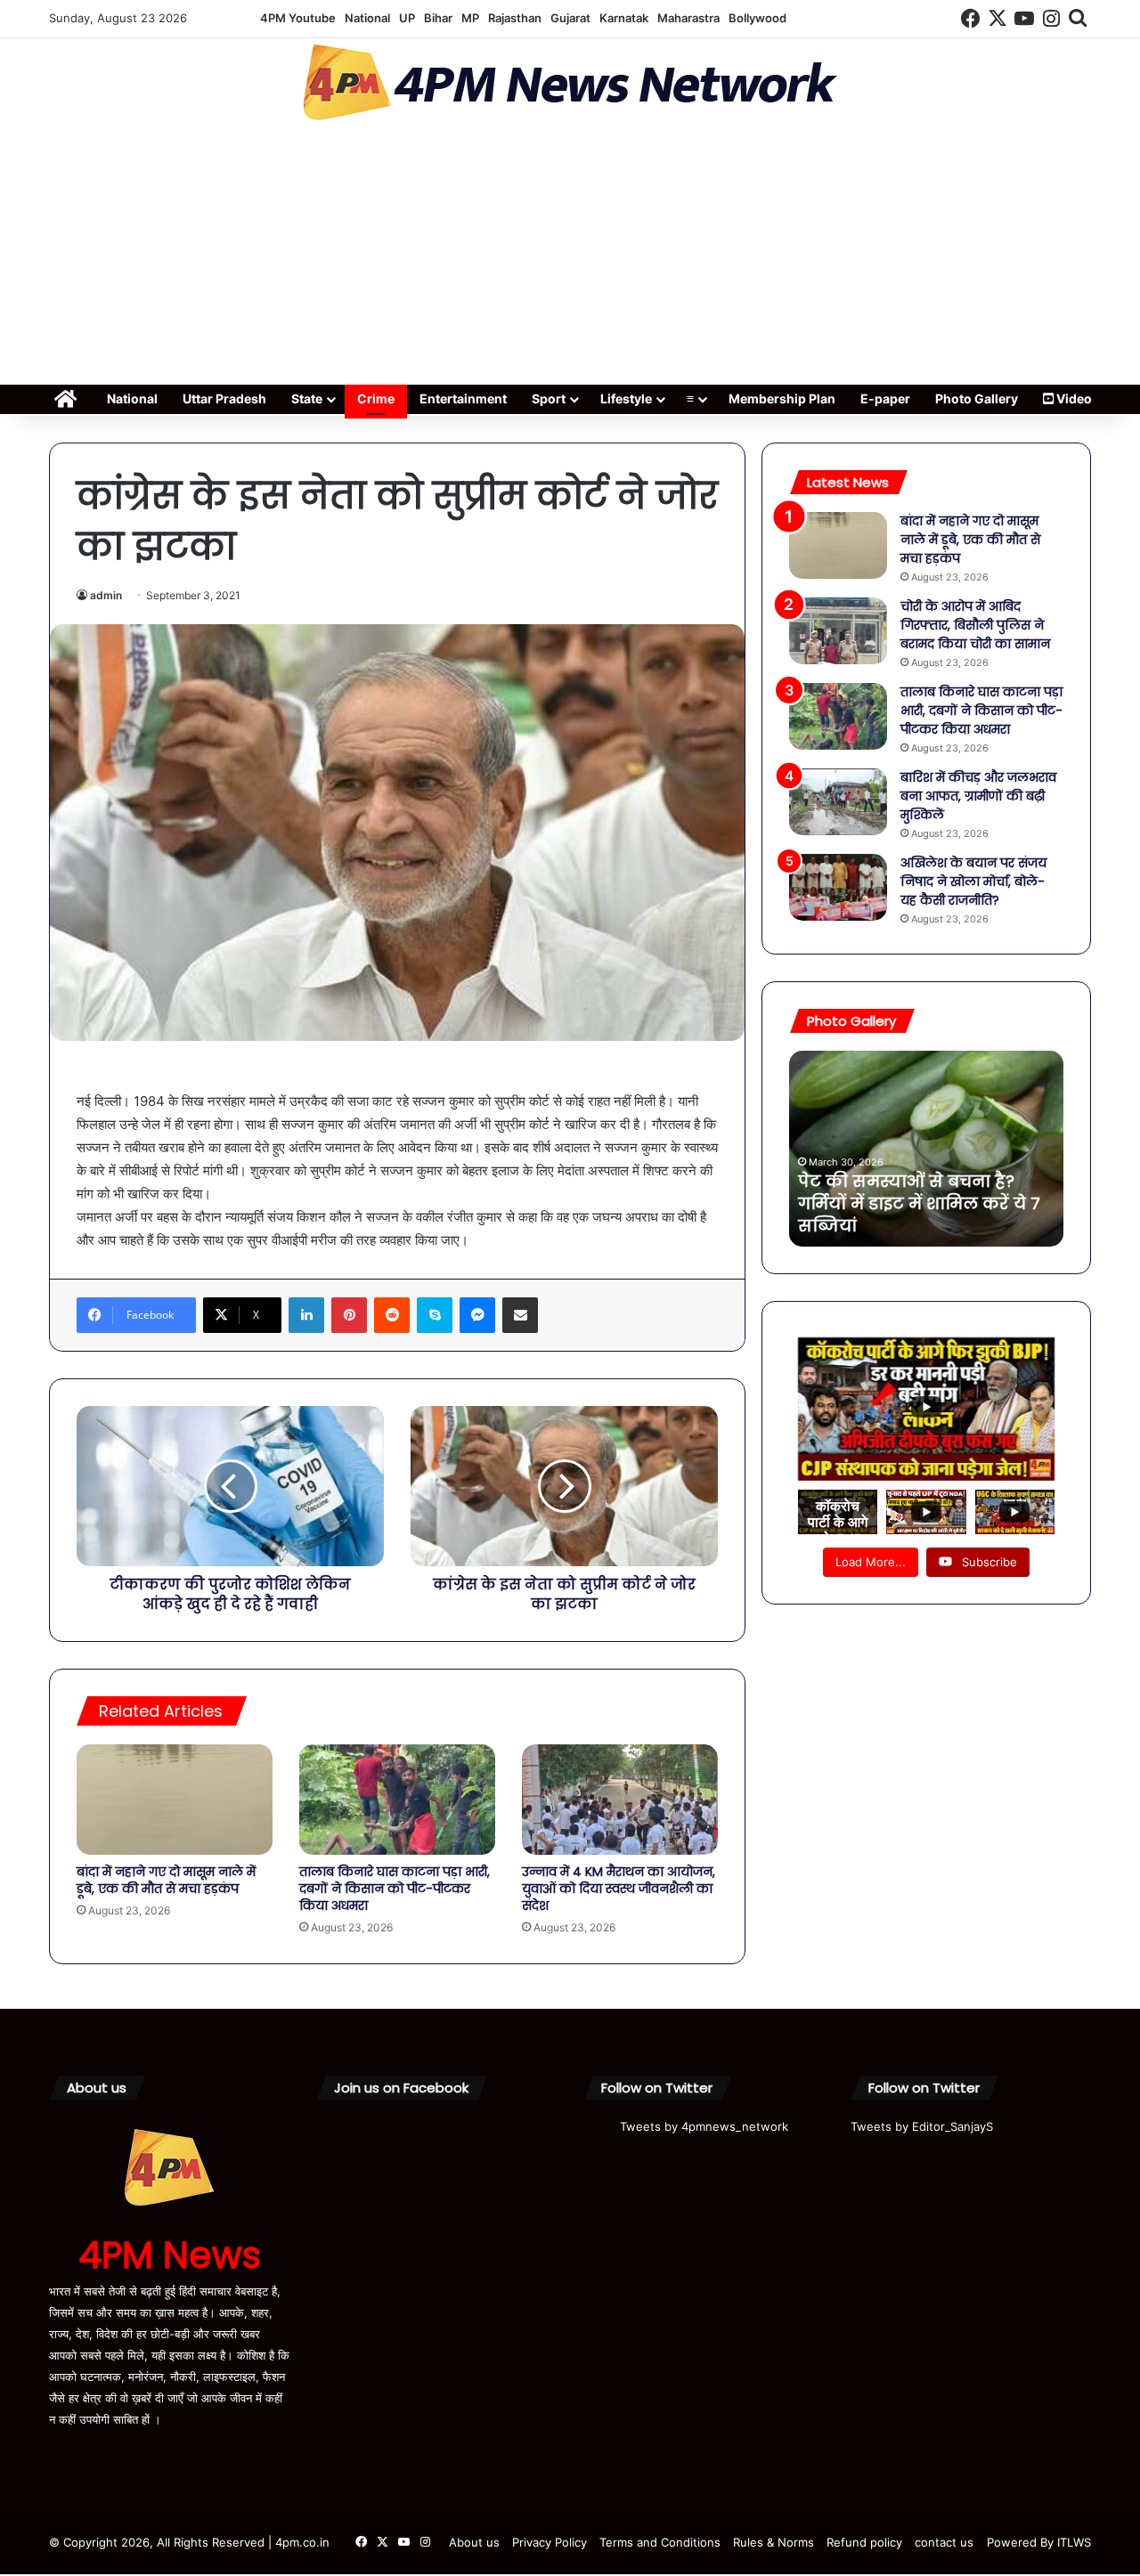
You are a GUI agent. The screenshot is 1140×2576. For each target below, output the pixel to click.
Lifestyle (626, 398)
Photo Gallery (977, 398)
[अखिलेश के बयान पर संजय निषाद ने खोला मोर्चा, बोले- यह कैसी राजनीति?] (838, 887)
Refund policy (864, 2542)
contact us (944, 2542)
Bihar (438, 18)
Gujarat (570, 18)
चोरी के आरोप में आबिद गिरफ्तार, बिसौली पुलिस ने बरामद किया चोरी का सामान (975, 625)
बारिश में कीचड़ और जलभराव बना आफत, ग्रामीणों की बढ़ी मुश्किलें (978, 796)
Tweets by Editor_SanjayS (922, 2126)
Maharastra (688, 18)
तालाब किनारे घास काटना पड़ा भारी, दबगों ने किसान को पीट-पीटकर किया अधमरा (395, 1889)
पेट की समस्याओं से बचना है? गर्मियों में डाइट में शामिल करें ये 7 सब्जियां (919, 1203)
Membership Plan (782, 398)
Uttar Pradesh (224, 398)
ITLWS (1074, 2542)
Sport (549, 398)
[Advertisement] (570, 258)
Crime (376, 398)
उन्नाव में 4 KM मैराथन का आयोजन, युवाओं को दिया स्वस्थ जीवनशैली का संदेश (619, 1889)
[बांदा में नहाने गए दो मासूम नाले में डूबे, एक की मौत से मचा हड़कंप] (175, 1800)
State (307, 398)
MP (470, 18)
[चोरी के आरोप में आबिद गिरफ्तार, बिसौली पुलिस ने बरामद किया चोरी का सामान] (838, 631)
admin (106, 595)
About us (474, 2542)
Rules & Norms (774, 2542)
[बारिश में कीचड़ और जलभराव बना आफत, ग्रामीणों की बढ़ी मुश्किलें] (838, 802)
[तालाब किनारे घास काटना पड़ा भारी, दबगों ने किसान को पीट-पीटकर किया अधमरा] (397, 1800)
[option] (926, 1149)
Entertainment (463, 398)
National (367, 18)
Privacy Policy (550, 2542)
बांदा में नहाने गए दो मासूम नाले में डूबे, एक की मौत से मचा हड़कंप (166, 1880)
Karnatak (624, 18)
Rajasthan (515, 18)
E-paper (885, 398)
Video (1073, 398)
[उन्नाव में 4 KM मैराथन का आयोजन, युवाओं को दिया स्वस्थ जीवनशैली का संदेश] (620, 1800)
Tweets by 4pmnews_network (704, 2126)
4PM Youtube (298, 18)
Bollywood (757, 18)
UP (407, 18)
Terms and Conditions (660, 2542)
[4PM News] (570, 82)
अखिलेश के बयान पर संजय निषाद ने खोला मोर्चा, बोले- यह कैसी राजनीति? (973, 882)
